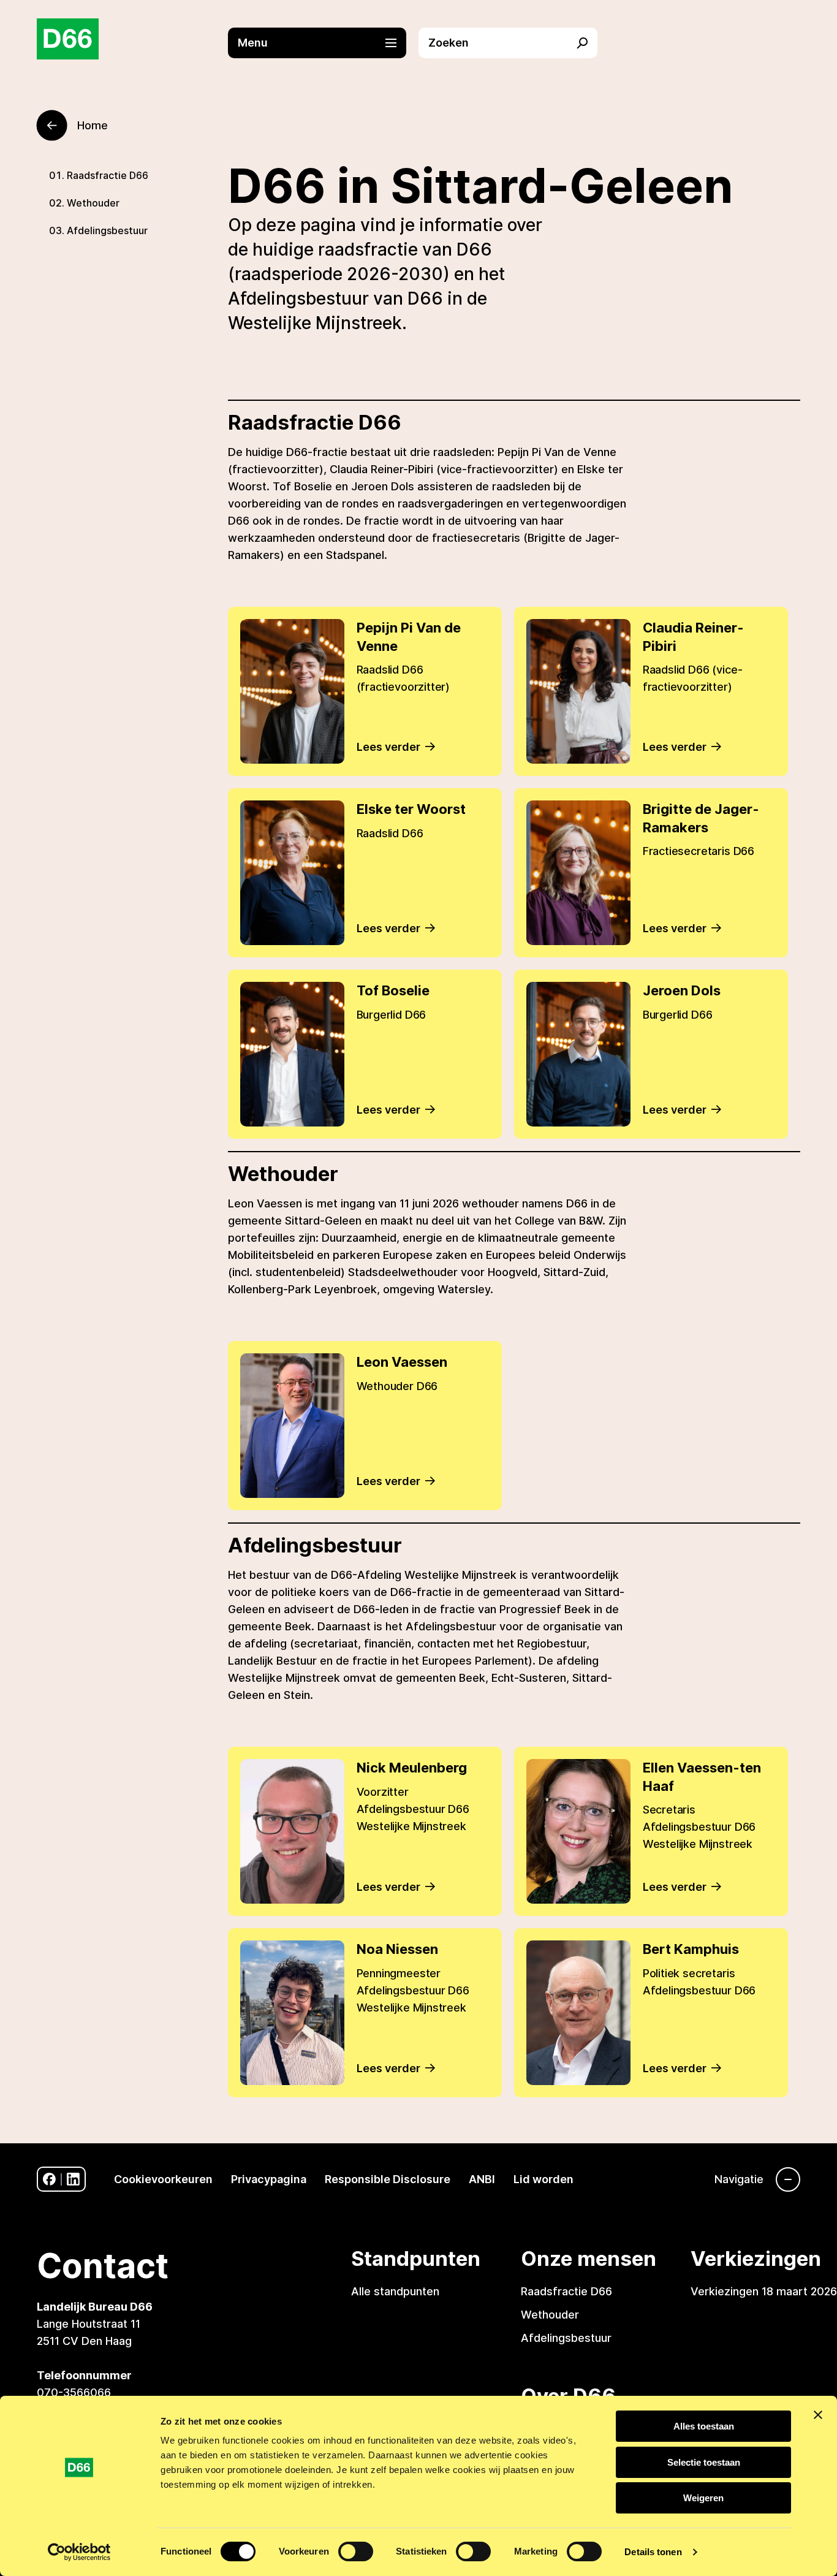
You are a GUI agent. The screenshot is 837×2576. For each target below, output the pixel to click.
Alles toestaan (704, 2426)
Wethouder (93, 203)
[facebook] (49, 2179)
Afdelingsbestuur (107, 230)
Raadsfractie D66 (108, 175)
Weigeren (703, 2498)
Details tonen (653, 2552)
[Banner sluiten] (818, 2415)
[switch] (356, 2551)
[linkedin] (73, 2179)
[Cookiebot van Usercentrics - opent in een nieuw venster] (79, 2552)
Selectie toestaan (704, 2462)
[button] (324, 43)
